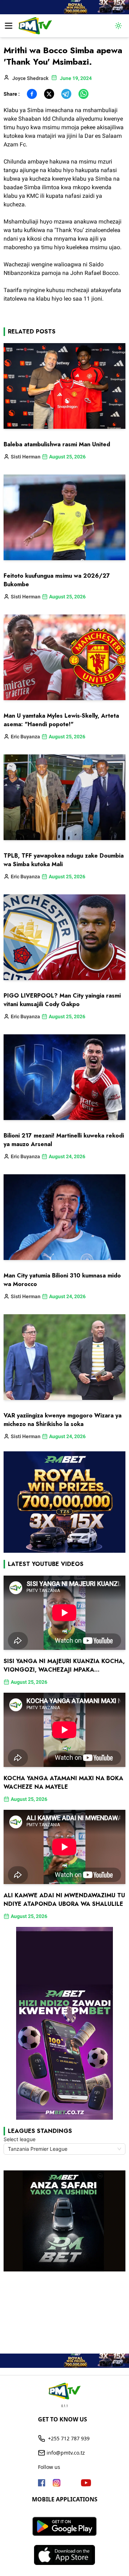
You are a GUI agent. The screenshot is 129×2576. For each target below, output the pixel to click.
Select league (20, 2139)
